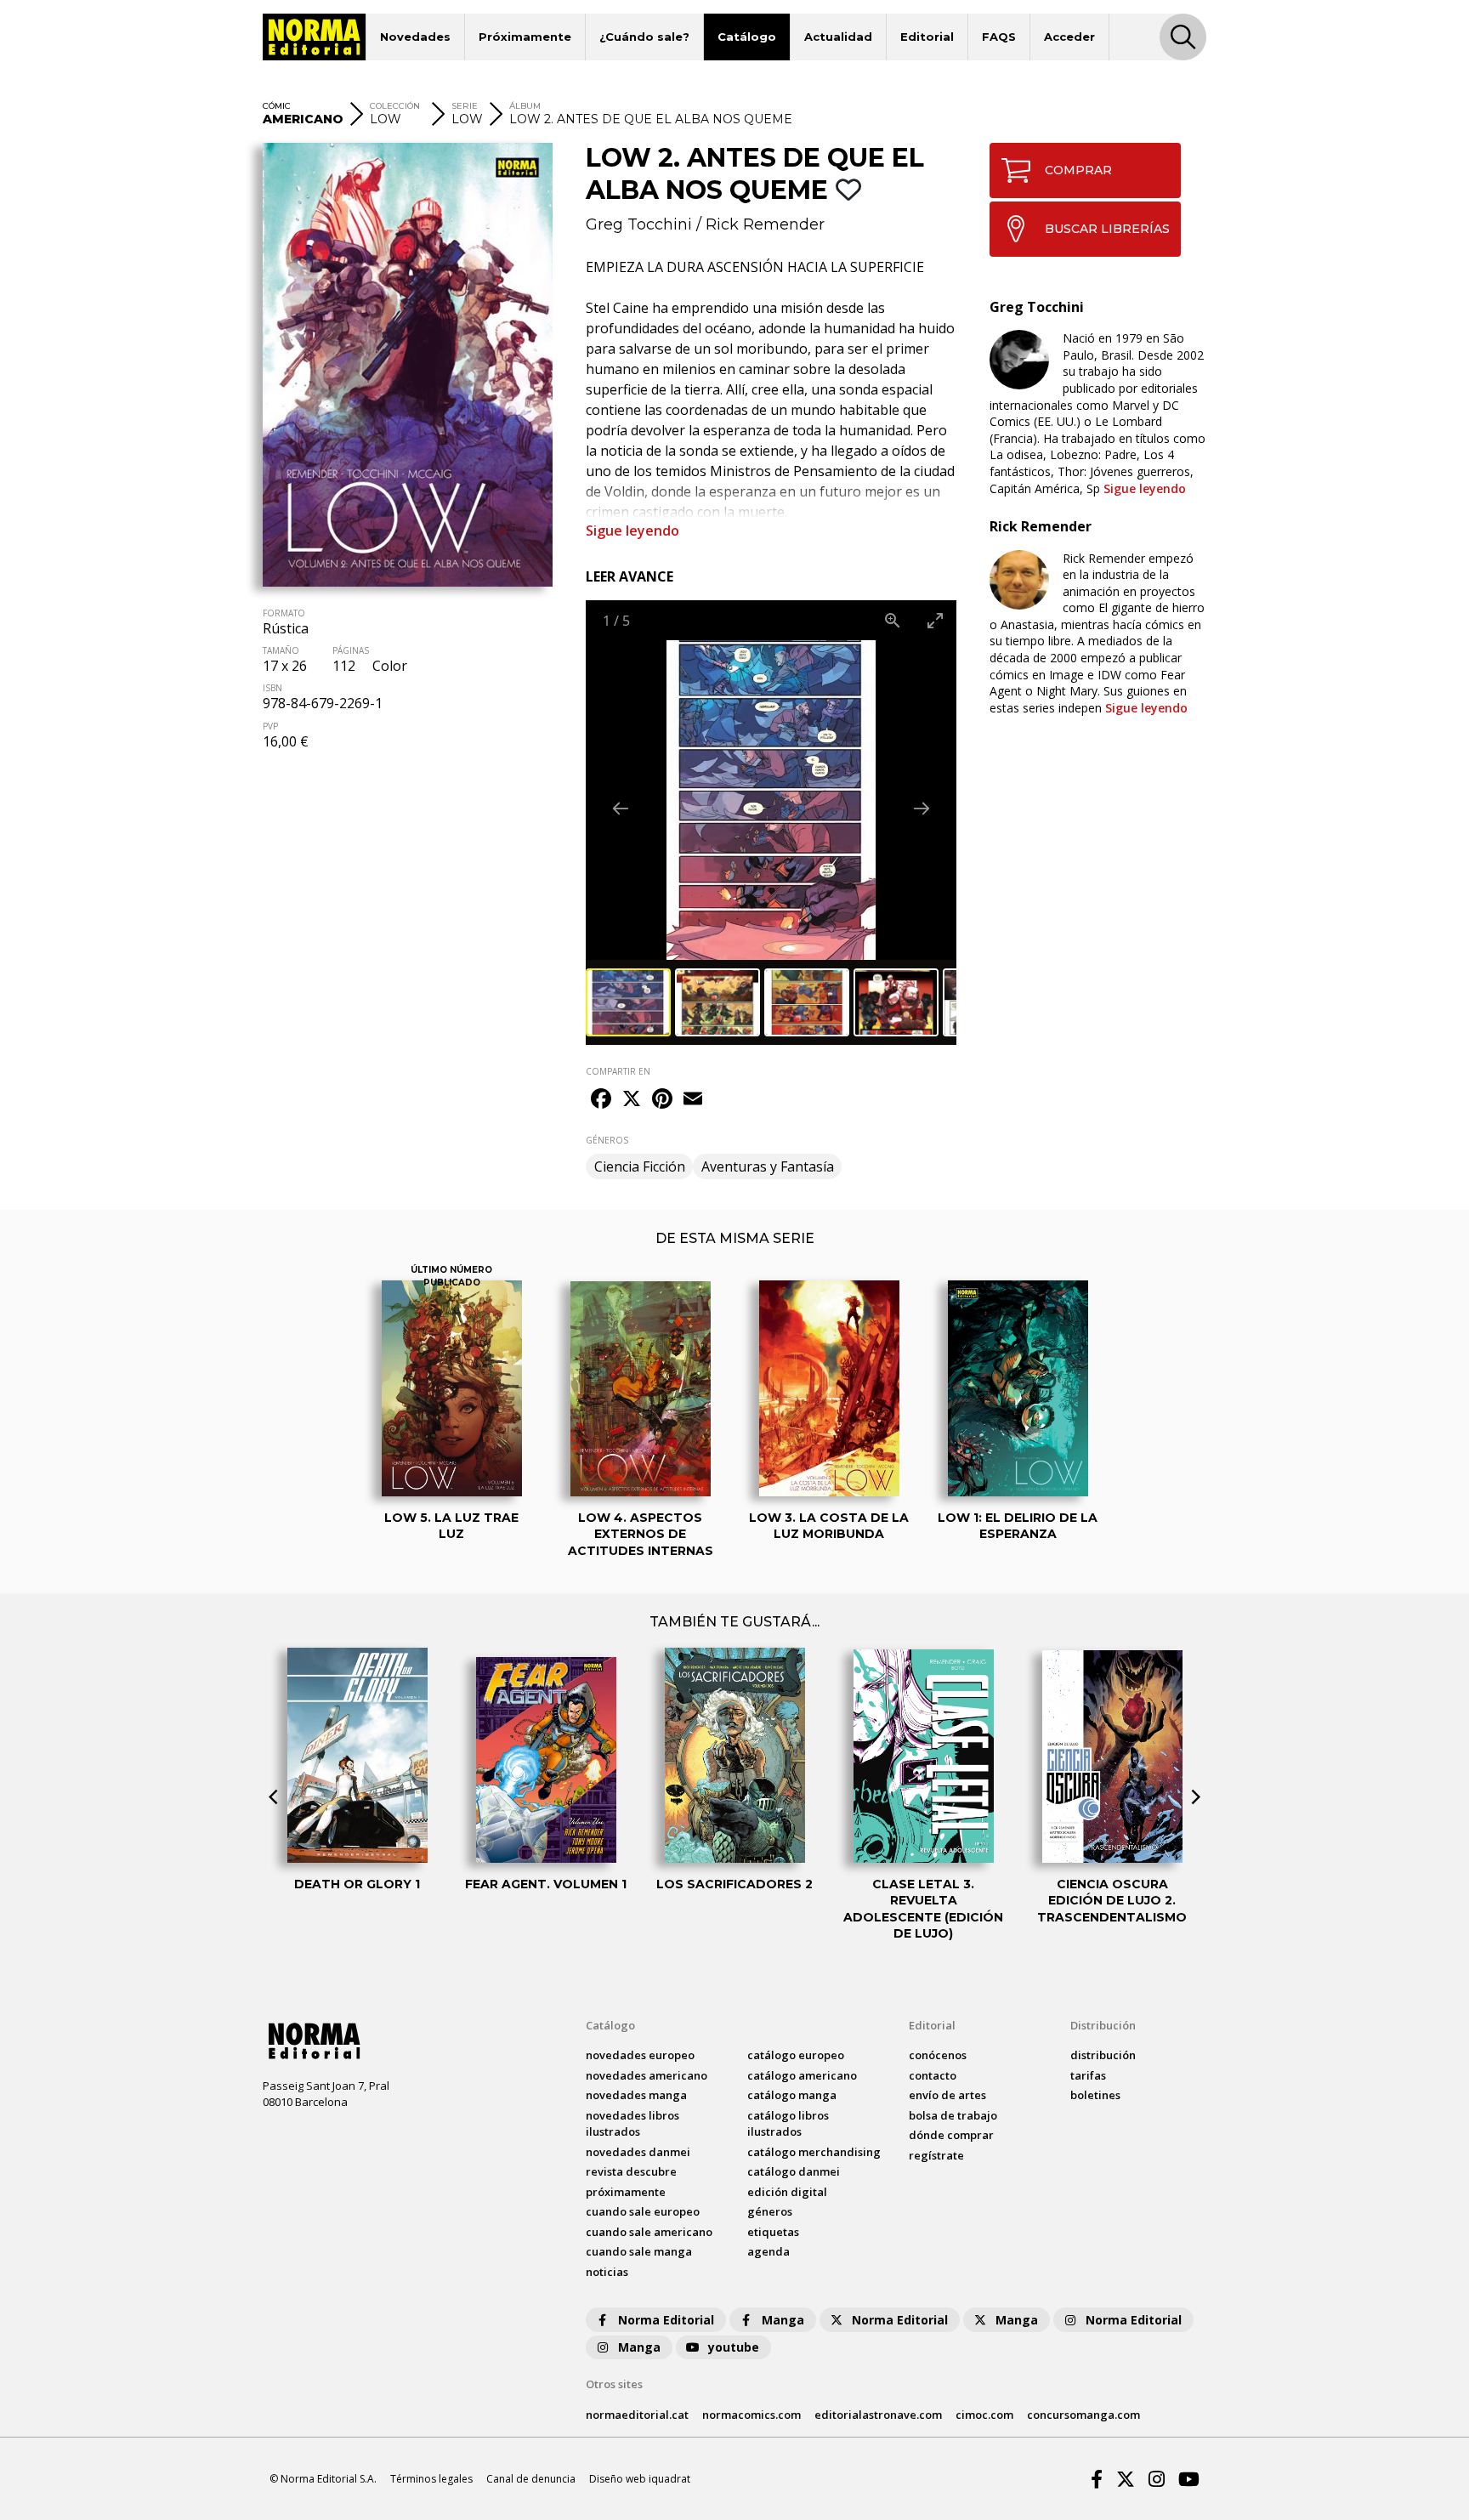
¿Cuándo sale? (644, 37)
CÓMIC (277, 106)
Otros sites (614, 2384)
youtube (734, 2347)
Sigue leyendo (632, 531)
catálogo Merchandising (814, 2152)
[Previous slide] (621, 808)
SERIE (465, 106)
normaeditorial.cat (637, 2415)
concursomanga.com (1083, 2415)
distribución (1103, 2055)
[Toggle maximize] (935, 620)
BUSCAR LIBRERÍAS (1107, 229)
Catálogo (747, 37)
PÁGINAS (351, 650)
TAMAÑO (281, 650)
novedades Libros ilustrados (632, 2124)
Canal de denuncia (531, 2479)
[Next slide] (922, 808)
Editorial (927, 37)
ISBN (272, 688)
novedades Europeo (640, 2055)
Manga (783, 2320)
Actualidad (838, 37)
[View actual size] (893, 620)
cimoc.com (984, 2415)
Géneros (770, 2211)
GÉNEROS (607, 1140)
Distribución (1103, 2025)
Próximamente (525, 37)
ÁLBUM (525, 106)
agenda (769, 2251)
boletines (1095, 2095)
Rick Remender (765, 224)
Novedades (415, 37)
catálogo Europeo (796, 2055)
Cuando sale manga (639, 2251)
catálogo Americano (802, 2075)
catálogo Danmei (794, 2171)
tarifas (1088, 2075)
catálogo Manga (792, 2095)
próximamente (626, 2192)
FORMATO (284, 613)
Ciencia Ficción (640, 1166)
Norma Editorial (666, 2320)
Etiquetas (773, 2232)
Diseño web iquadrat (640, 2479)
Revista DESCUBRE (631, 2171)
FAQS (999, 37)
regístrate (936, 2155)
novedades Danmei (638, 2152)
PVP (270, 726)
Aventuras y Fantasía (768, 1166)
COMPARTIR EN (618, 1071)
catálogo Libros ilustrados (788, 2124)
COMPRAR (1078, 170)
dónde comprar (951, 2135)
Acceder (1069, 37)
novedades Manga (636, 2095)
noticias (607, 2272)
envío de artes (947, 2095)
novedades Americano (647, 2075)
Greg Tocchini (639, 224)
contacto (933, 2075)
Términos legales (431, 2479)
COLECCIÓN (395, 106)
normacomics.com (752, 2415)
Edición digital (787, 2192)
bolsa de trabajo (953, 2115)
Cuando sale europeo (643, 2211)
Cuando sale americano (649, 2232)
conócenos (938, 2055)
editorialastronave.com (878, 2415)
